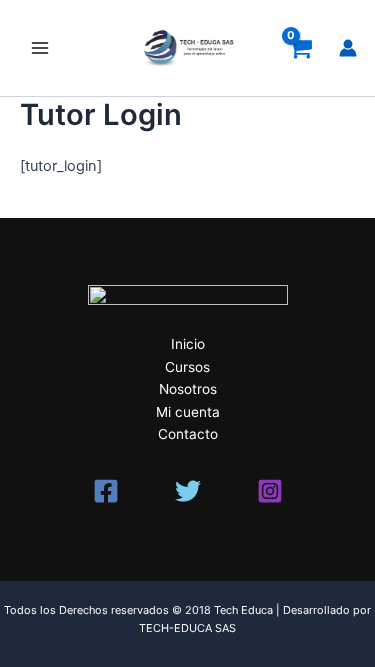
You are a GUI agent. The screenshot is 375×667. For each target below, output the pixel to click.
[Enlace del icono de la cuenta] (348, 48)
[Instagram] (270, 491)
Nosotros (188, 389)
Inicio (188, 344)
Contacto (188, 434)
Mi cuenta (188, 412)
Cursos (187, 367)
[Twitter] (188, 491)
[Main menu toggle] (40, 48)
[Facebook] (106, 491)
